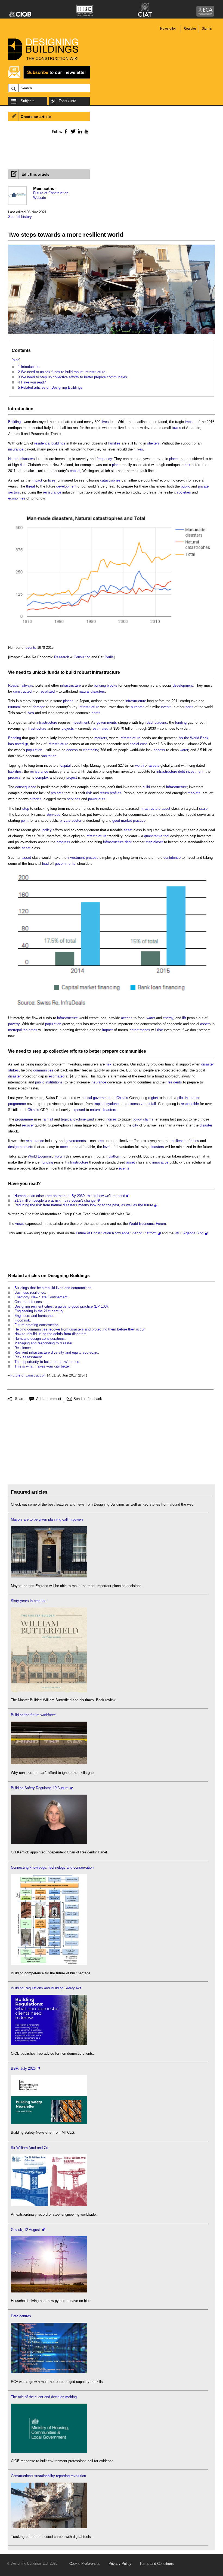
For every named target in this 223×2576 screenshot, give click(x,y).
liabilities (15, 771)
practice (139, 820)
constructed (22, 691)
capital (75, 471)
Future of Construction (51, 193)
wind (90, 1119)
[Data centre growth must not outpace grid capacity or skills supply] (49, 2372)
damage (39, 707)
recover (28, 1125)
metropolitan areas (23, 1030)
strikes (13, 1070)
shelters (153, 443)
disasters (157, 1147)
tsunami (14, 707)
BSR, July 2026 (23, 2068)
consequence (26, 787)
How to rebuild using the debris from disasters (50, 1334)
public (185, 486)
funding (181, 722)
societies (184, 492)
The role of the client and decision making (44, 2397)
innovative (160, 1162)
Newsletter (168, 29)
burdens (161, 722)
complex (42, 777)
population (34, 750)
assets (154, 765)
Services (53, 814)
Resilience (23, 1348)
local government (98, 1098)
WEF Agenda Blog (189, 1233)
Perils (109, 657)
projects (68, 728)
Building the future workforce (33, 1715)
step (26, 809)
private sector (71, 820)
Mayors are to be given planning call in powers (47, 1519)
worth (139, 765)
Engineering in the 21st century (39, 1311)
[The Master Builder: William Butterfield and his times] (49, 1690)
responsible (190, 1104)
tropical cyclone (73, 1119)
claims (148, 1119)
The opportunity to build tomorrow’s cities (47, 1362)
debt (150, 722)
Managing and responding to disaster (43, 1343)
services (74, 799)
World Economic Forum (46, 1156)
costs (96, 713)
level (107, 1147)
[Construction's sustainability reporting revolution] (49, 2527)
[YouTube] (86, 131)
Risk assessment (28, 1357)
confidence (172, 858)
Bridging (15, 738)
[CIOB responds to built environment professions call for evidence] (49, 2451)
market (126, 820)
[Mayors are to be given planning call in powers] (49, 1576)
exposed (78, 1110)
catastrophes (110, 480)
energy (168, 1018)
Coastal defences (28, 1302)
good (116, 820)
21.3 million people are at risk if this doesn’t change (55, 1200)
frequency (104, 459)
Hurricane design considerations (40, 1339)
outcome (138, 707)
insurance (16, 449)
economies (17, 498)
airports (35, 799)
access (72, 750)
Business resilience (30, 1292)
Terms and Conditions (157, 2564)
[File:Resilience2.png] (112, 1008)
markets (101, 738)
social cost (138, 744)
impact (190, 422)
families (114, 443)
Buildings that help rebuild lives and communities (53, 1288)
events (31, 648)
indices (111, 1119)
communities (133, 1051)
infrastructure (106, 672)
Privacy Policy (120, 2564)
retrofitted (47, 691)
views (20, 1224)
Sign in (207, 29)
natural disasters (92, 691)
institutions (54, 1082)
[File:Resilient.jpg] (112, 334)
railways (27, 685)
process (14, 777)
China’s (122, 1098)
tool (166, 836)
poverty (14, 1024)
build (71, 672)
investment (80, 722)
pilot (181, 1098)
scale (203, 809)
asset (166, 809)
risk (23, 465)
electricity (91, 750)
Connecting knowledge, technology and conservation (52, 1867)
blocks (112, 685)
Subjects (28, 101)
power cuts (97, 799)
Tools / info (67, 101)
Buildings (15, 422)
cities (195, 1141)
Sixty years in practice (29, 1601)
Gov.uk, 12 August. (26, 2230)
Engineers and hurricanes (34, 1316)
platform (115, 1156)
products (26, 1147)
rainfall (151, 1104)
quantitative (153, 836)
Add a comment (49, 1399)
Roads (13, 685)
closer (158, 842)
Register (190, 29)
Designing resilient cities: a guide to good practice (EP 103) (61, 1306)
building (100, 685)
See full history (20, 217)
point (25, 820)
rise (160, 1030)
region (153, 1098)
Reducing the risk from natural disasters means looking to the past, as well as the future (84, 1205)
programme (17, 1104)
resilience (178, 1141)
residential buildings (50, 443)
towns (176, 428)
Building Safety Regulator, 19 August (40, 1788)
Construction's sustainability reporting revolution (48, 2476)
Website (40, 198)
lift (184, 1018)
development (66, 486)
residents (175, 1082)
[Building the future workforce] (49, 1763)
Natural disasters (21, 459)
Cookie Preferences (85, 2564)
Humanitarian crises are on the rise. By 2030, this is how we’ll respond (70, 1196)
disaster (207, 1064)
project (72, 777)
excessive (136, 1104)
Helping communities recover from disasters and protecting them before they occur (79, 1329)
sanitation (49, 756)
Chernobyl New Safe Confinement (41, 1297)
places (174, 459)
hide (16, 360)
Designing (58, 1276)
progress (63, 842)
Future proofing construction (36, 1325)
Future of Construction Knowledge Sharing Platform (116, 1233)
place (116, 465)
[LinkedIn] (79, 131)
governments (107, 722)
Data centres (21, 2316)
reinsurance (52, 492)
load (45, 864)
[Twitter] (72, 131)
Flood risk (22, 1320)
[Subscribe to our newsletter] (49, 78)
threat (31, 486)
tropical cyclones (107, 1104)
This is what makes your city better (42, 1366)
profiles (116, 793)
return (104, 793)
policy (47, 830)
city (135, 1125)
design (13, 1147)
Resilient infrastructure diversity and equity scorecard (56, 1352)
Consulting (82, 657)
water (184, 750)
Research (62, 657)
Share (20, 1399)
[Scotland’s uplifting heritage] (49, 2205)
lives (105, 422)
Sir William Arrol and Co (30, 2148)
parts (189, 707)
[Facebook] (65, 131)
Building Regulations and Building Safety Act (46, 1988)
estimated (100, 728)
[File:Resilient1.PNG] (112, 638)
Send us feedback (88, 1399)
